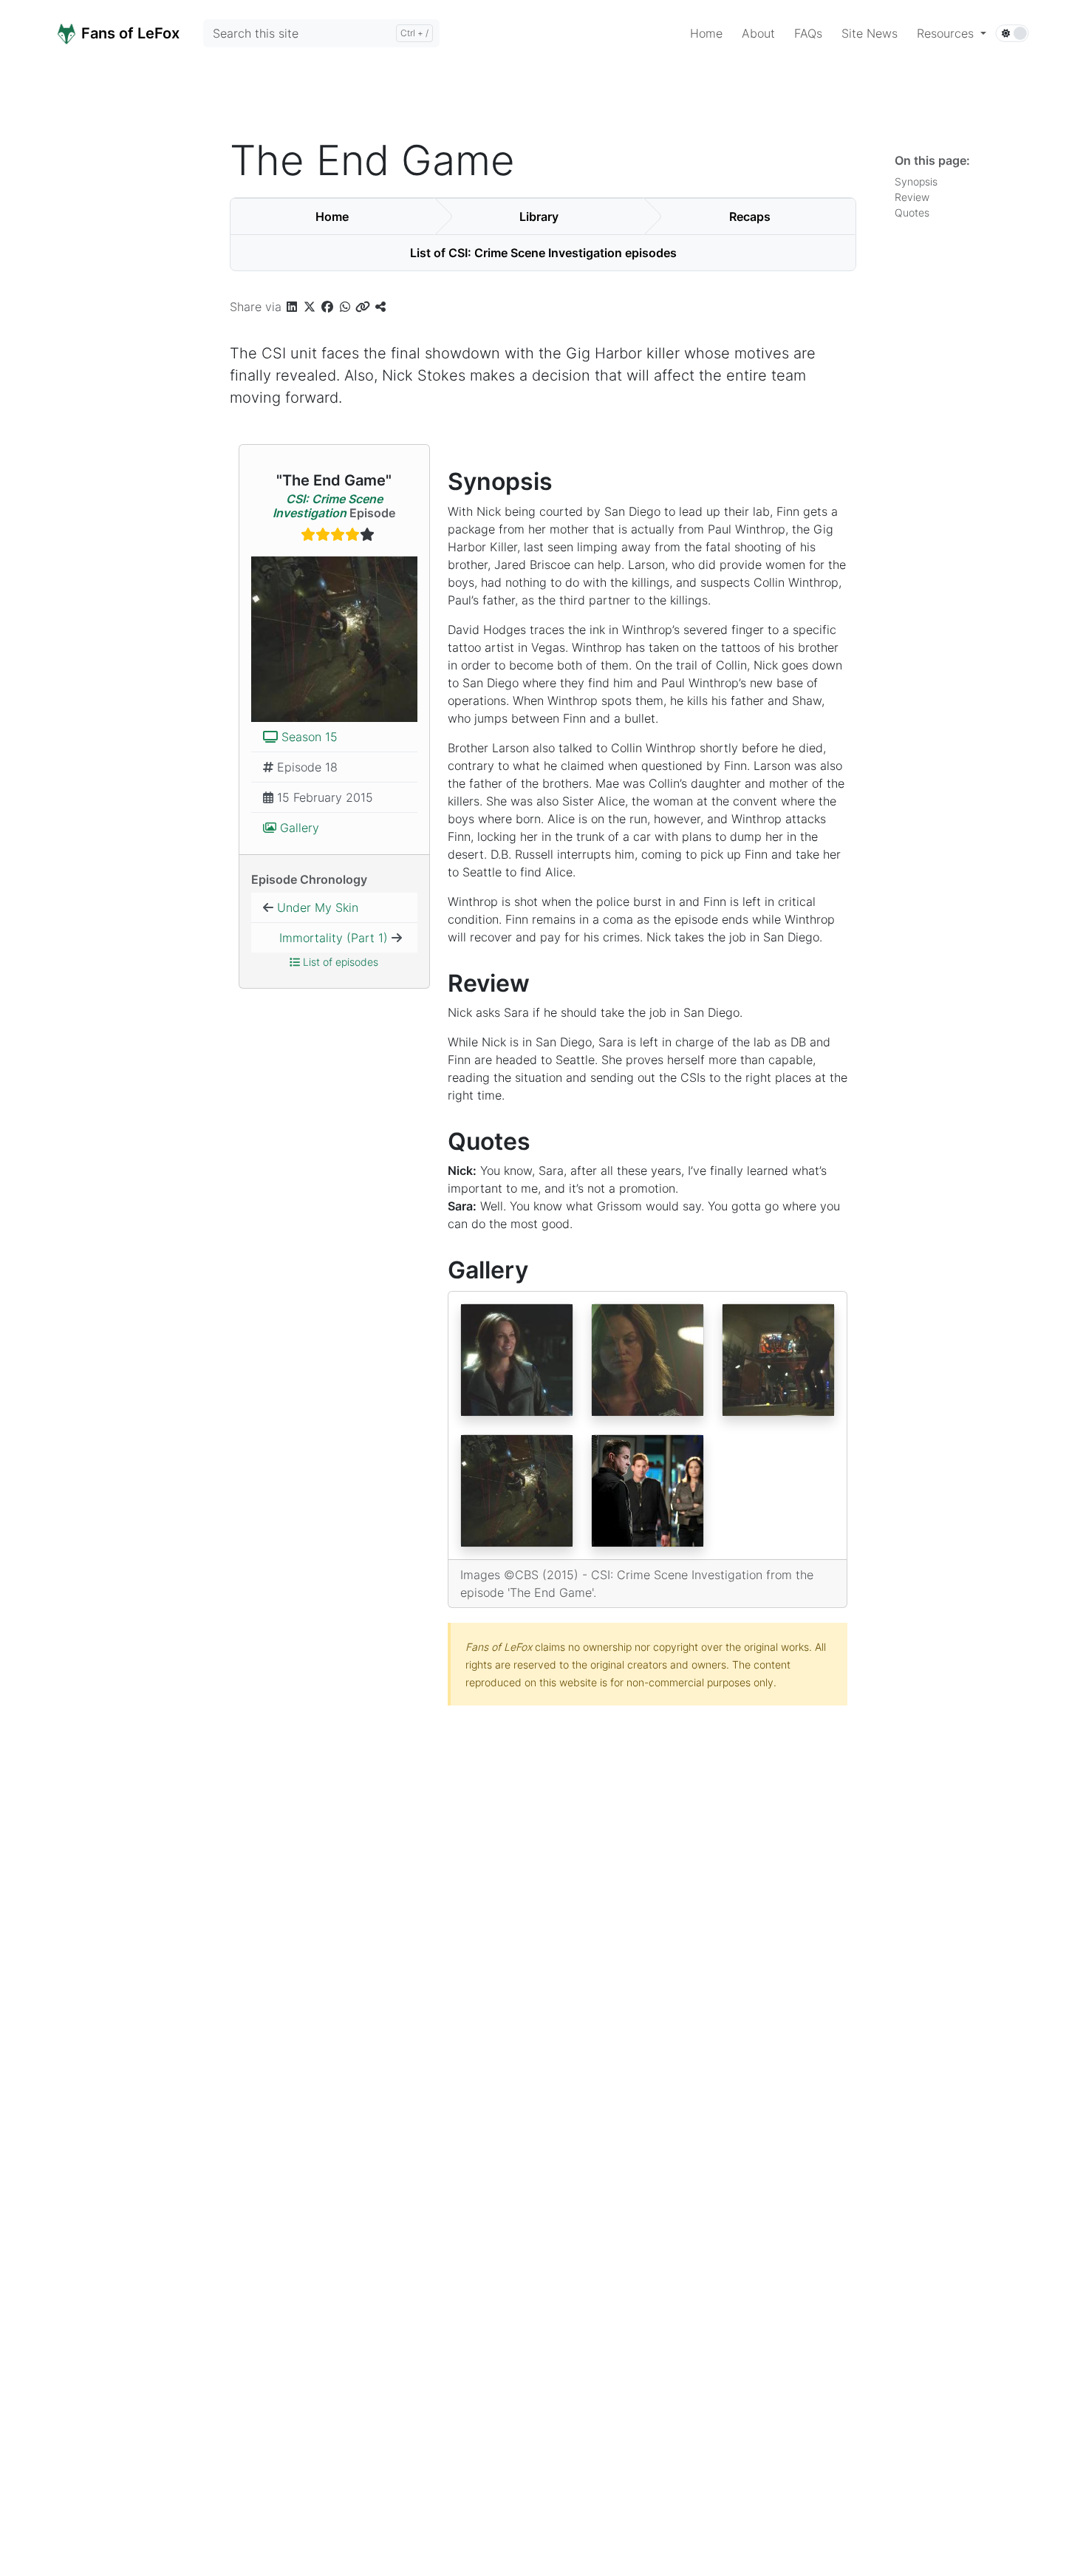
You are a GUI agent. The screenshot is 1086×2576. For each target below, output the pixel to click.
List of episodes (339, 962)
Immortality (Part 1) (334, 938)
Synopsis (919, 181)
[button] (952, 33)
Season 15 (308, 737)
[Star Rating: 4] (334, 536)
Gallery (298, 828)
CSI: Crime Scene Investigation (328, 506)
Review (915, 197)
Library (539, 217)
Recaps (750, 217)
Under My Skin (318, 907)
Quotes (915, 212)
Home (332, 217)
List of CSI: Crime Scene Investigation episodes (543, 253)
